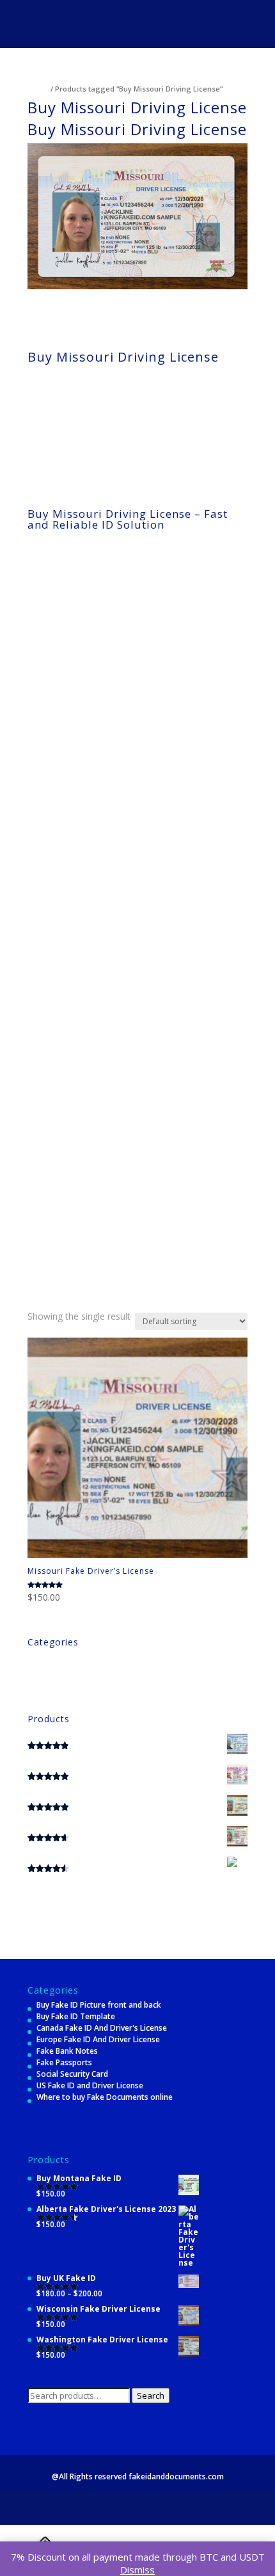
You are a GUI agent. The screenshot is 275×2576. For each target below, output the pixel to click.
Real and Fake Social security (80, 1680)
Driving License (130, 389)
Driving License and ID (67, 1668)
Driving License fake (105, 1023)
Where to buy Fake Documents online (105, 2097)
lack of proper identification (126, 693)
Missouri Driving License (86, 300)
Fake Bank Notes (67, 2051)
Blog (36, 1657)
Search (151, 2396)
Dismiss (137, 2570)
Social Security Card (72, 2074)
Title (36, 1691)
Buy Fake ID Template (76, 2016)
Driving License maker (108, 1123)
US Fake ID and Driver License (90, 2085)
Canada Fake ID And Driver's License (102, 2028)
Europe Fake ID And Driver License (98, 2039)
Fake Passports (64, 2062)
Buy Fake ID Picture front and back (99, 2005)
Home (38, 89)
